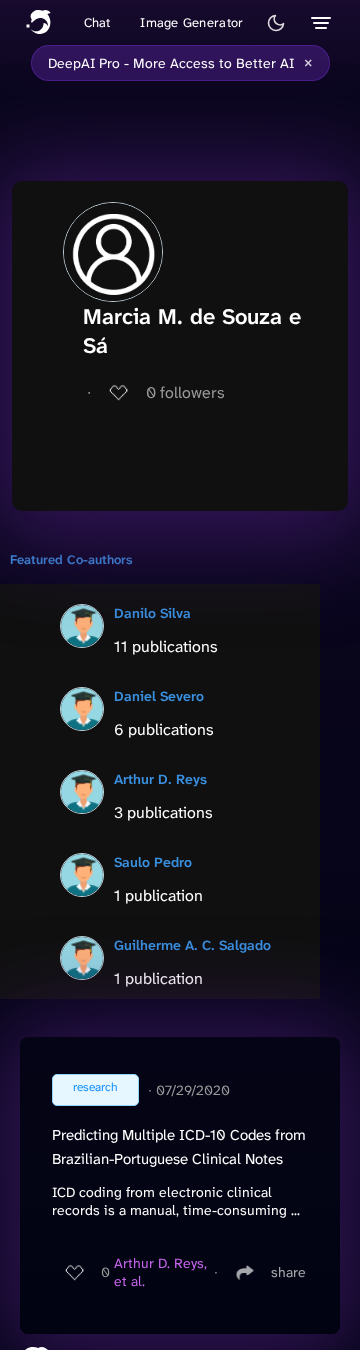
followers (185, 392)
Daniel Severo (159, 696)
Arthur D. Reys (160, 779)
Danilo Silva (152, 613)
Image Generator (191, 22)
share (288, 1272)
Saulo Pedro (153, 862)
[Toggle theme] (276, 23)
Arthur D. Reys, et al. (160, 1272)
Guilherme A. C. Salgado (192, 945)
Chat (97, 22)
